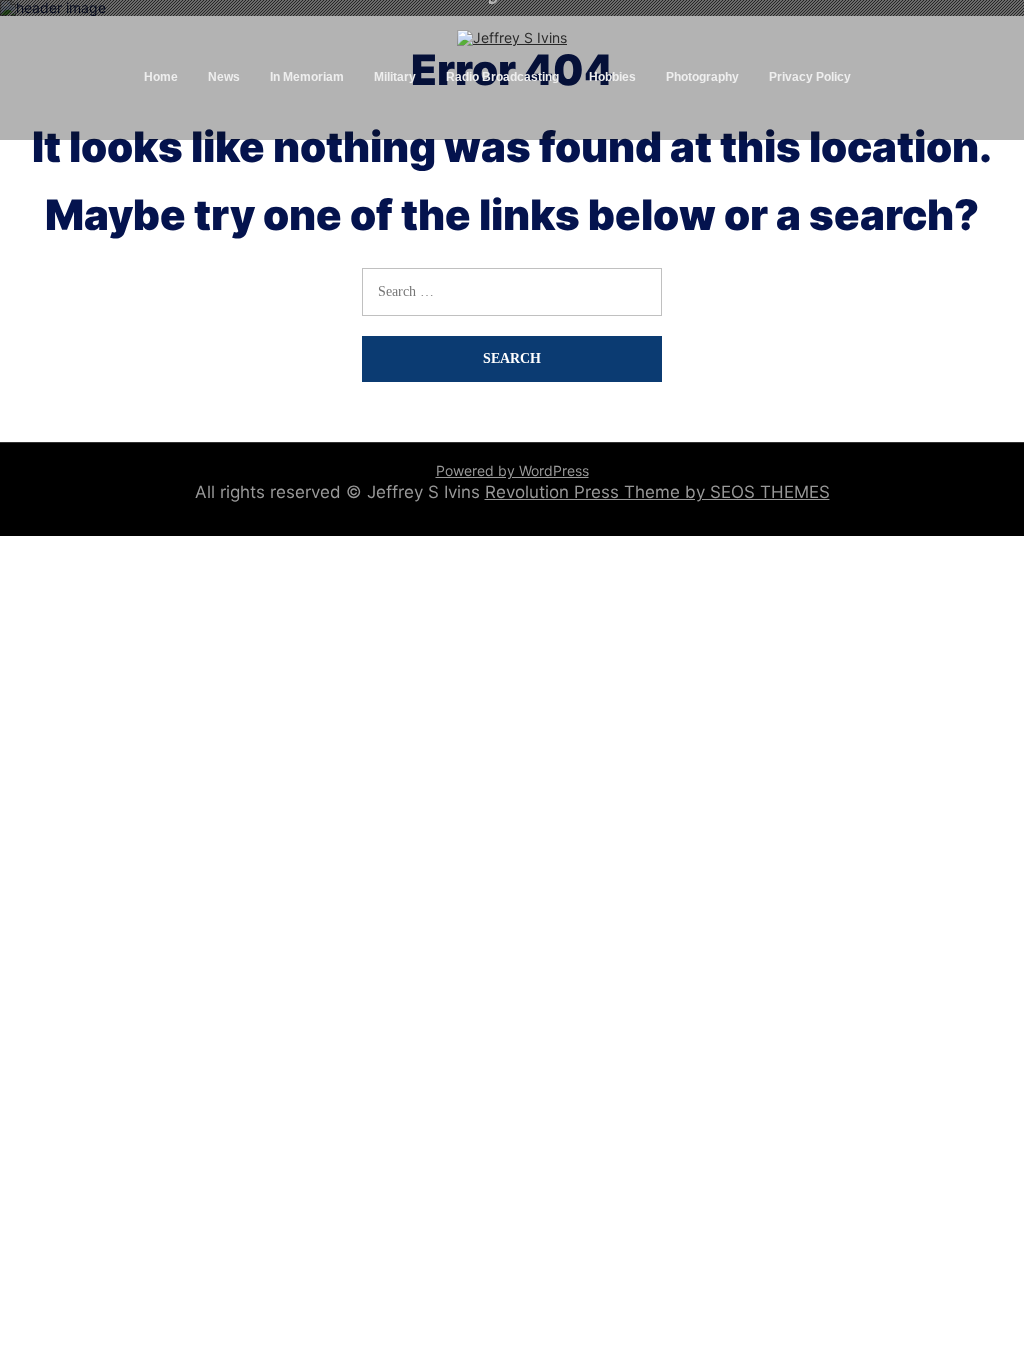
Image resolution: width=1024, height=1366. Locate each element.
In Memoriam (307, 77)
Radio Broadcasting (502, 77)
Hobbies (612, 77)
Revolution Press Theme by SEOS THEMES (657, 492)
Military (395, 77)
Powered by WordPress (512, 470)
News (224, 77)
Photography (702, 77)
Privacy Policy (810, 77)
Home (161, 77)
